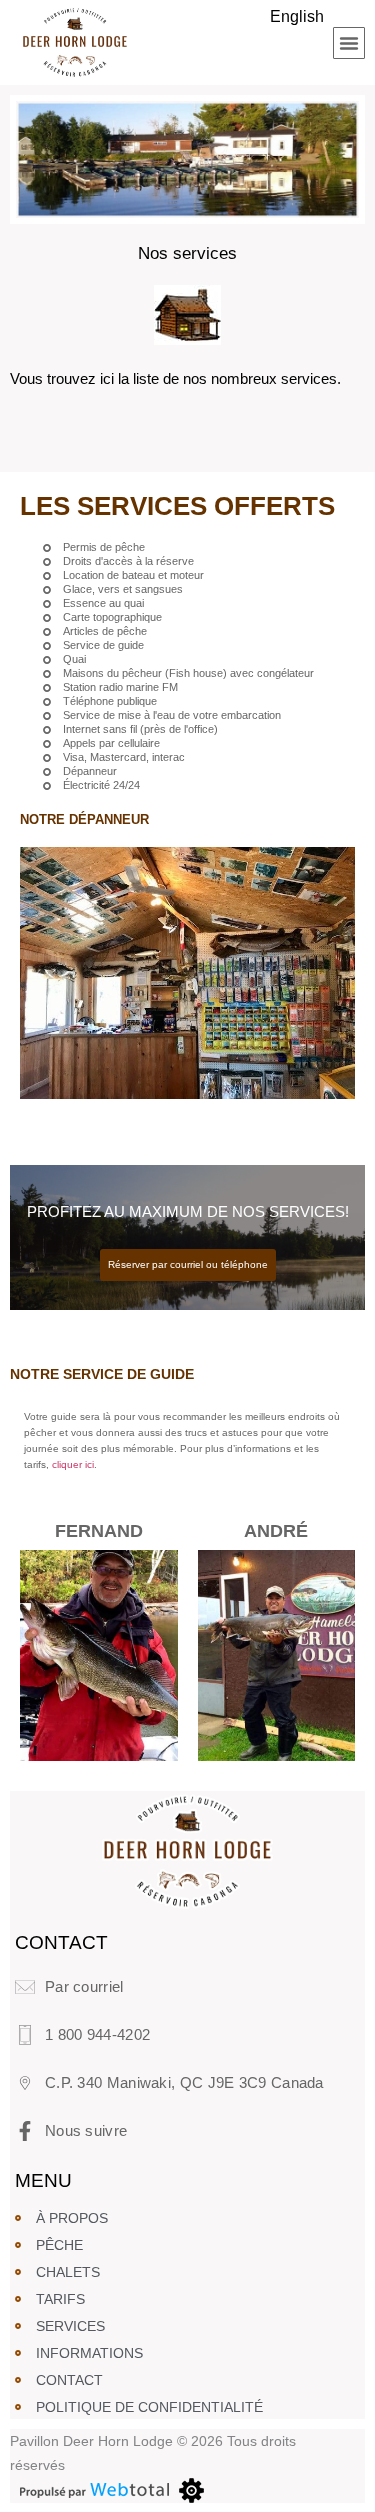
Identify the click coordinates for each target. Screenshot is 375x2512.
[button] (349, 43)
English (297, 16)
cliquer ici (73, 1464)
